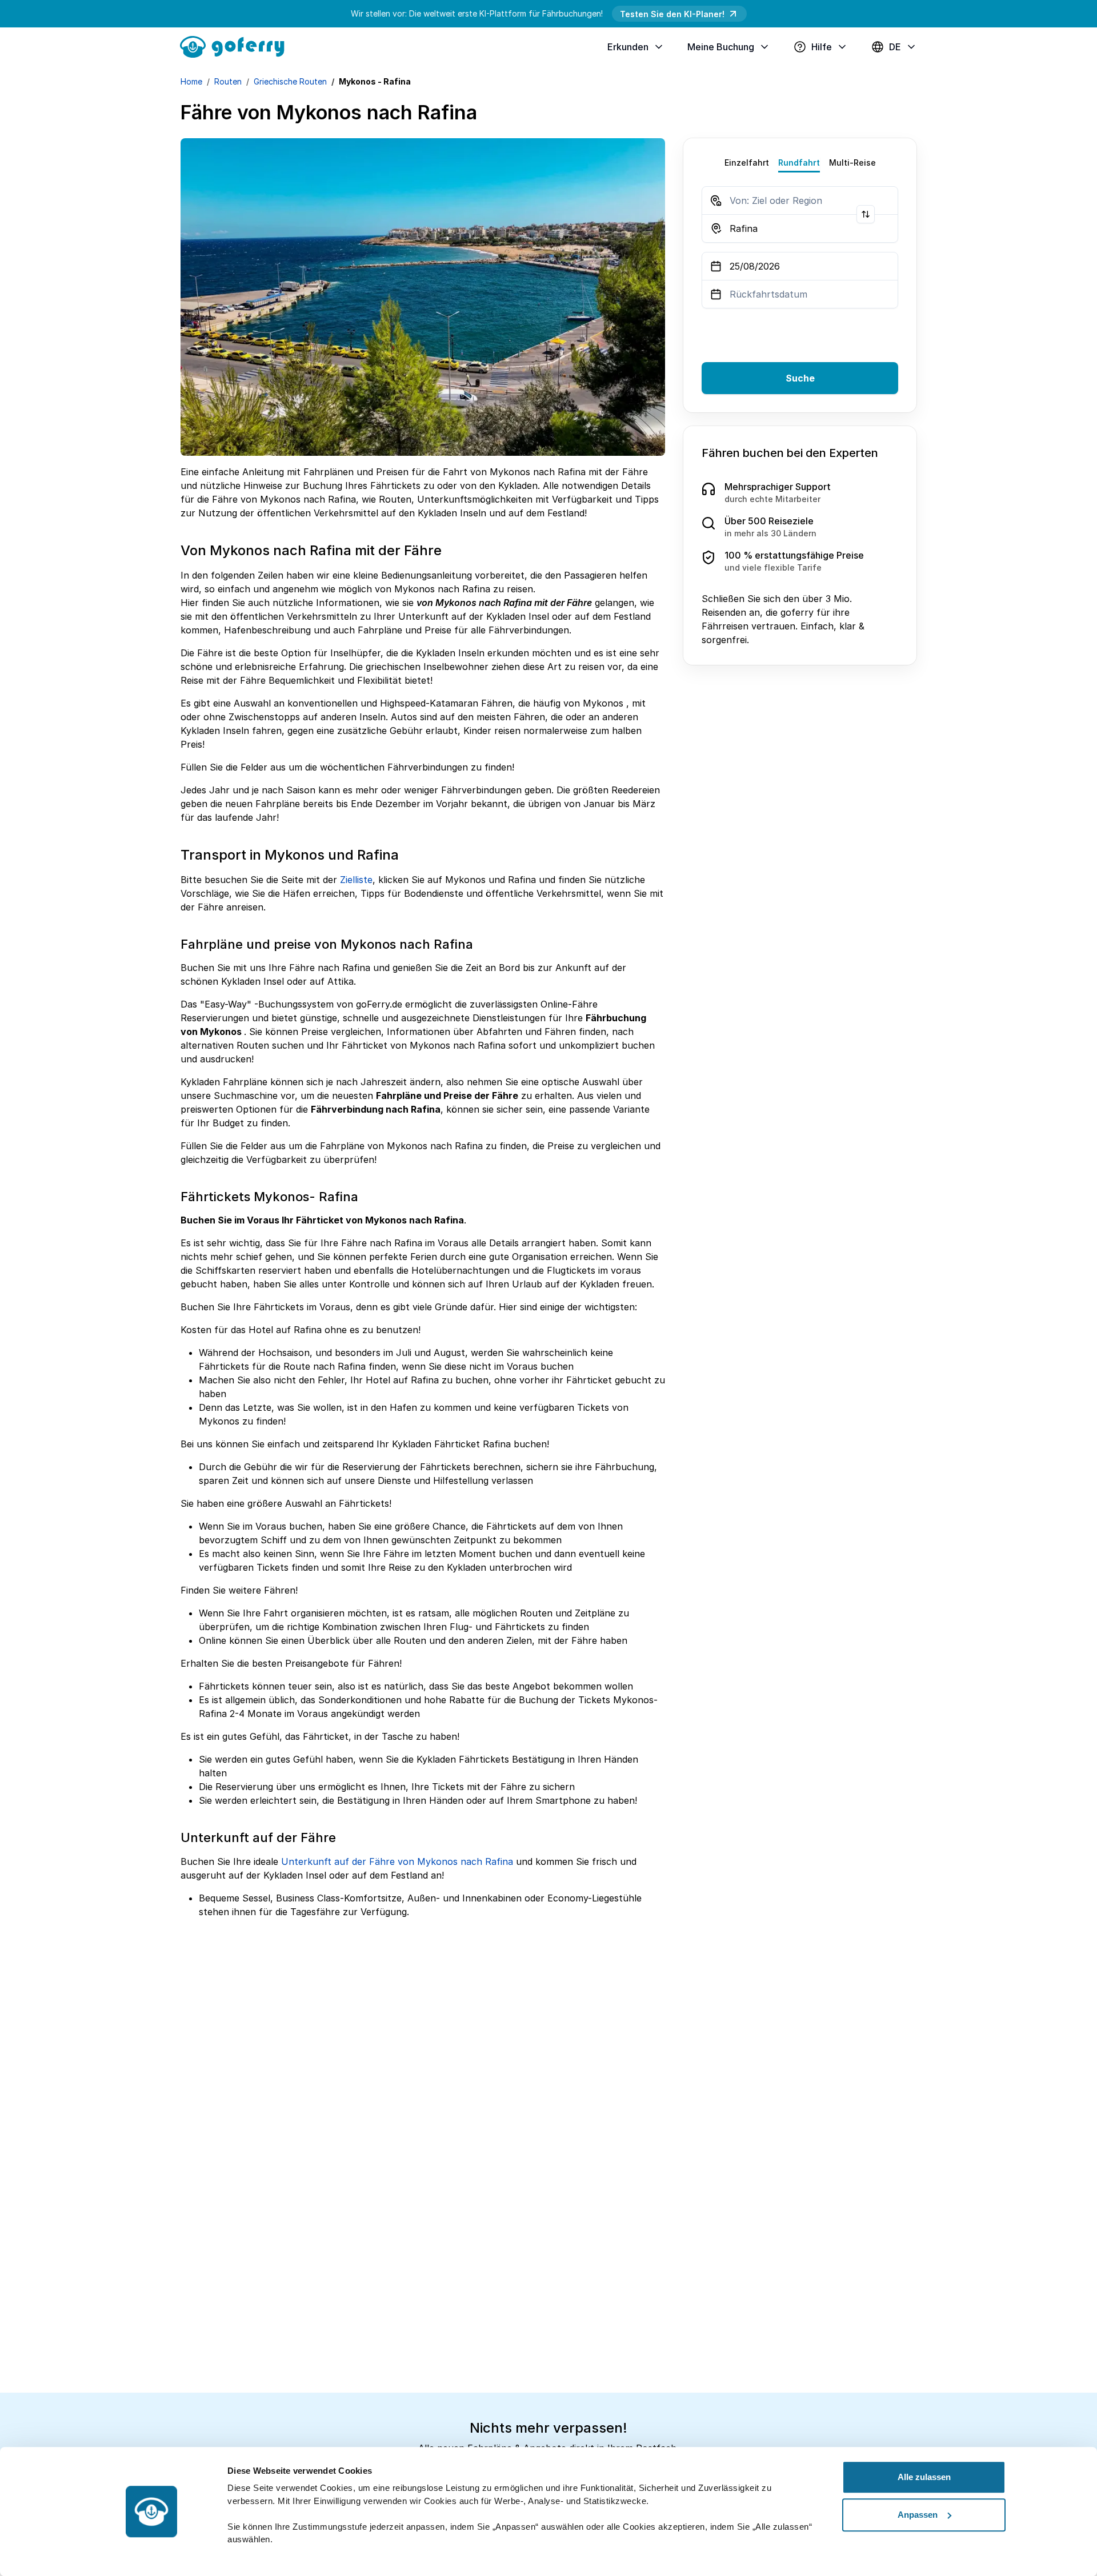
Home (191, 81)
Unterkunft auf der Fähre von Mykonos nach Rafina (397, 1861)
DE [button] (895, 47)
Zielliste (356, 880)
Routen (228, 81)
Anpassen (918, 2515)
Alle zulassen (924, 2477)
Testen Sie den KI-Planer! (672, 14)
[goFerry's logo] (237, 46)
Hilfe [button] (822, 47)
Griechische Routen (290, 81)
